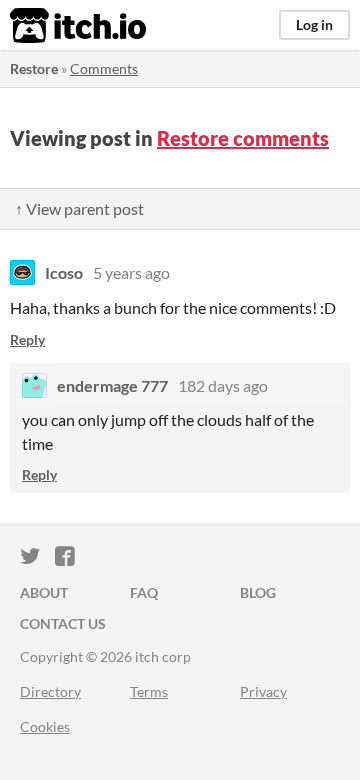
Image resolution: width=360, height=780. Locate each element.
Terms (149, 691)
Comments (104, 68)
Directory (50, 691)
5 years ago (131, 272)
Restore (34, 68)
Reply (27, 339)
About (44, 592)
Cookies (45, 726)
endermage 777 (112, 385)
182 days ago (223, 385)
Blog (258, 592)
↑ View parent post (79, 208)
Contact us (63, 623)
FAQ (144, 592)
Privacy (263, 691)
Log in (314, 24)
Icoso (64, 272)
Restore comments (243, 138)
